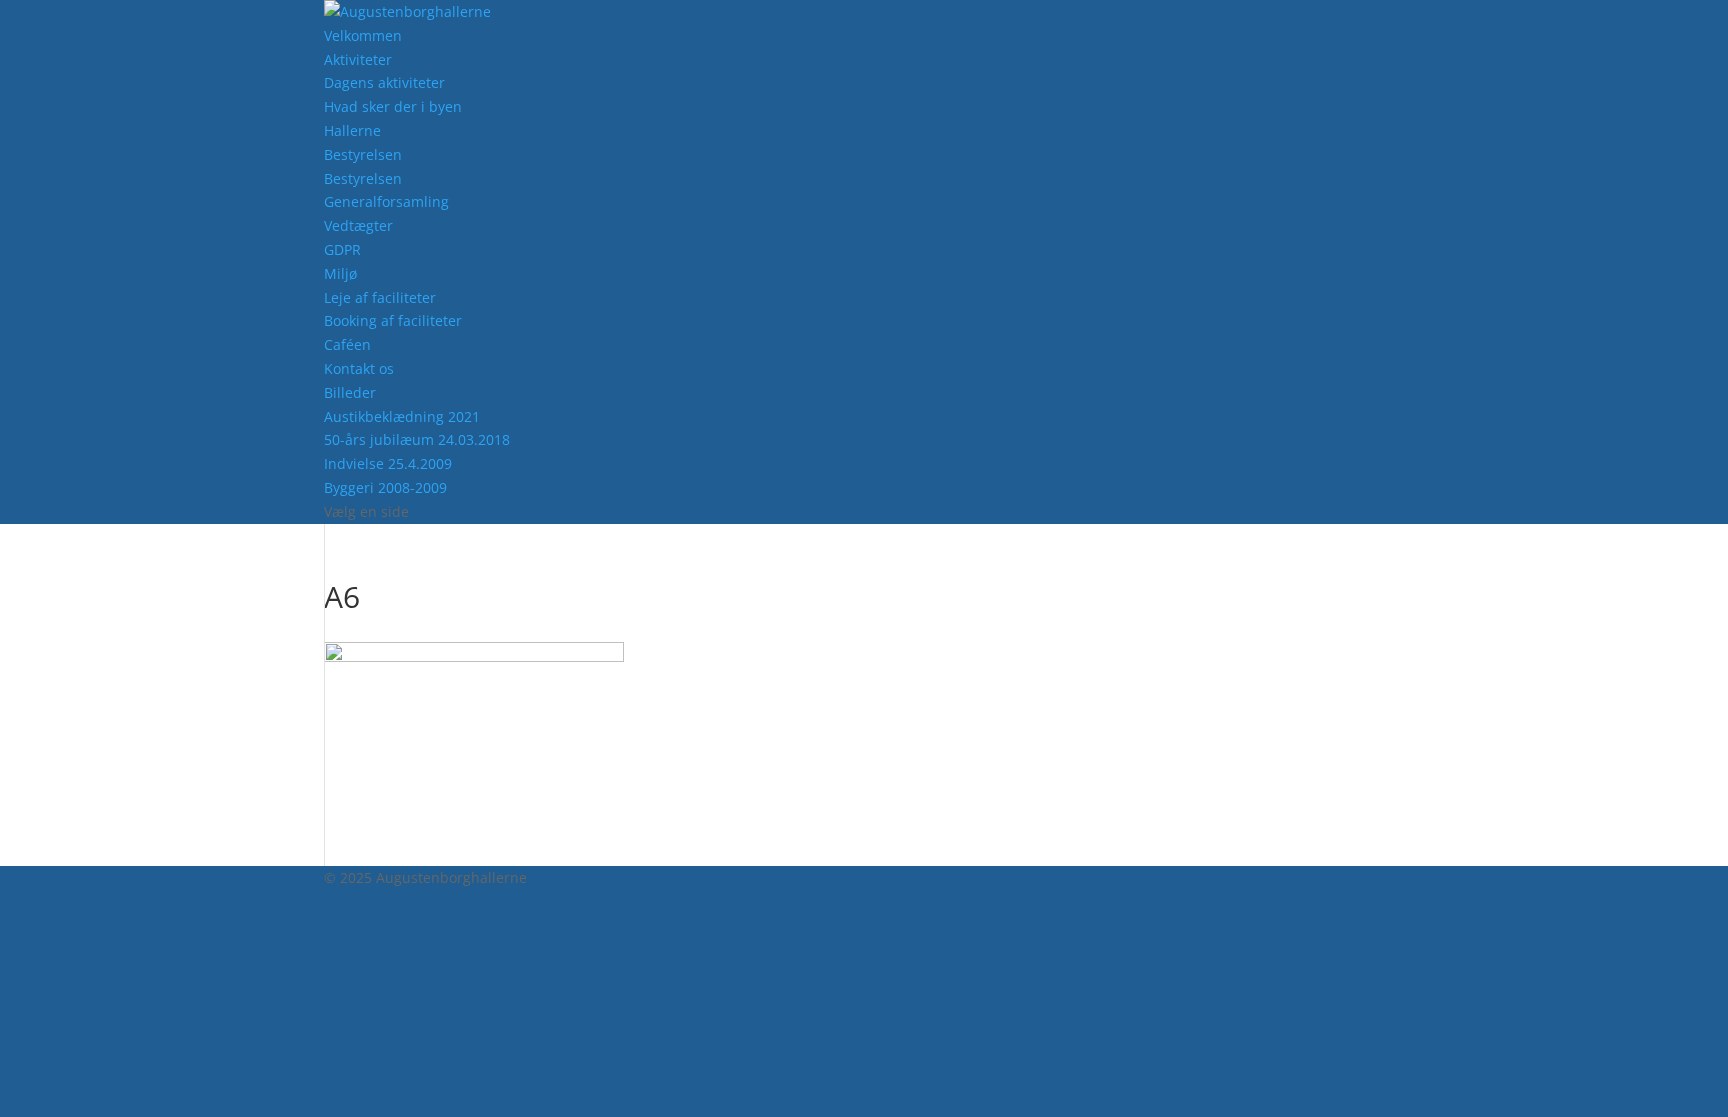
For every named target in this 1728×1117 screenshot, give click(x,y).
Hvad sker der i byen (393, 106)
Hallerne (352, 130)
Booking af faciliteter (393, 320)
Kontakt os (359, 368)
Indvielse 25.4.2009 (388, 463)
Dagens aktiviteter (384, 82)
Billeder (350, 392)
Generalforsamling (386, 201)
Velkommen (363, 35)
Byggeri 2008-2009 (385, 487)
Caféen (347, 344)
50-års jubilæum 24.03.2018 (417, 439)
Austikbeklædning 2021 (402, 416)
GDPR (342, 249)
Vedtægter (358, 225)
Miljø (340, 273)
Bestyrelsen (363, 154)
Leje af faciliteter (380, 297)
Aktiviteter (358, 59)
